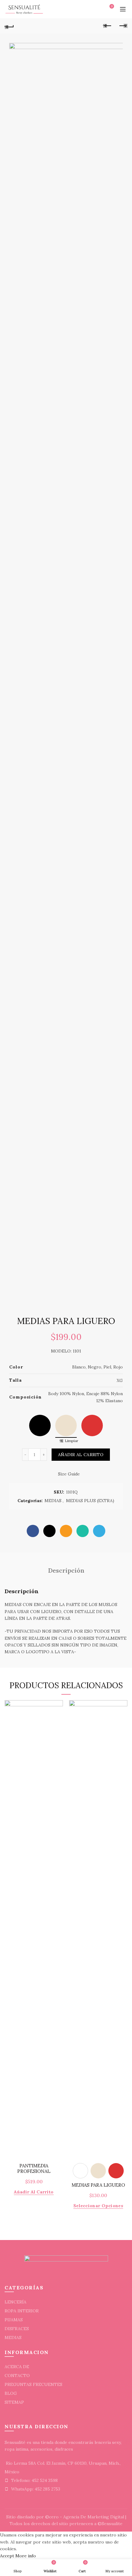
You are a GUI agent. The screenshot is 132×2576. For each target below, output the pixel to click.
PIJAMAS (14, 2320)
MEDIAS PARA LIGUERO (98, 2185)
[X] (49, 1531)
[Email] (66, 1531)
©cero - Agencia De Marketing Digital (85, 2517)
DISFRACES (17, 2329)
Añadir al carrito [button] (34, 2192)
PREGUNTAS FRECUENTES (33, 2384)
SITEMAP (14, 2402)
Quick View (58, 1706)
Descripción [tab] (66, 1570)
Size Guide (69, 1474)
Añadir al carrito (81, 1455)
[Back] (9, 26)
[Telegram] (99, 1531)
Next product (123, 26)
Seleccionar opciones (98, 2206)
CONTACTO (17, 2376)
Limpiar (72, 1441)
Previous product (107, 26)
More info (26, 2556)
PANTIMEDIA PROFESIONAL (34, 2169)
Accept (7, 2556)
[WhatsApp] (83, 1531)
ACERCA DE (17, 2367)
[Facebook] (33, 1531)
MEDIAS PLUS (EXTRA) (90, 1501)
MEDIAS (53, 1501)
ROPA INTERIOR (22, 2311)
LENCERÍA (16, 2302)
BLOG (11, 2393)
